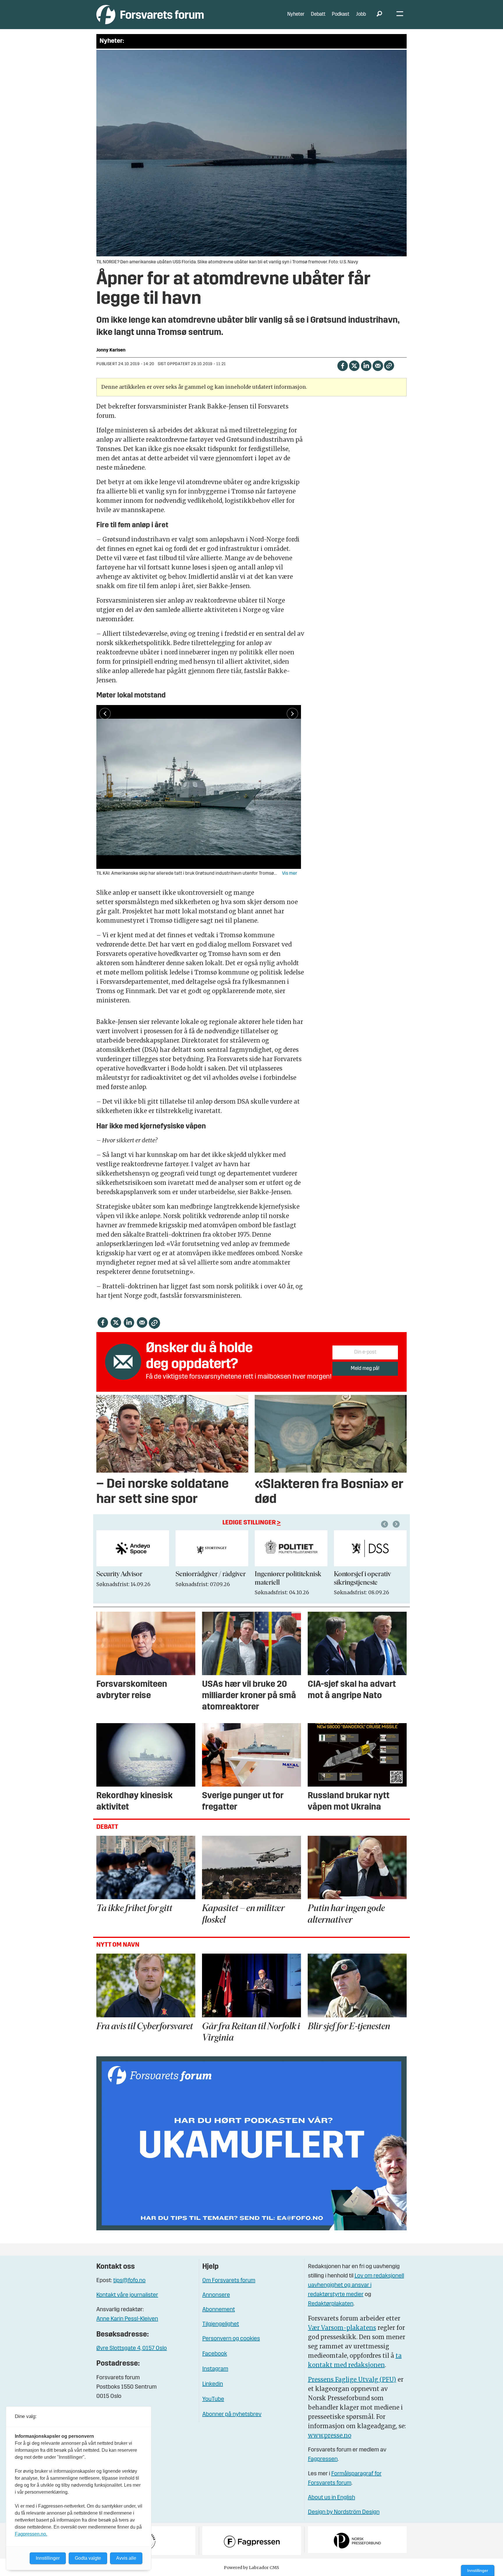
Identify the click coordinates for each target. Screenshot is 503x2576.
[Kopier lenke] (389, 366)
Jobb (361, 14)
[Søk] (379, 15)
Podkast (341, 14)
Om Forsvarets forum (229, 2281)
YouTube (213, 2399)
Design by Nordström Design (344, 2512)
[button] (385, 1524)
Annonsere (216, 2295)
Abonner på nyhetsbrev (232, 2415)
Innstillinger (478, 2570)
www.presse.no (330, 2435)
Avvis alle (126, 2558)
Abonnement (219, 2310)
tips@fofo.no (129, 2281)
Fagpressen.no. (31, 2534)
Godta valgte (88, 2558)
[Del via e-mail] (378, 365)
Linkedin (213, 2384)
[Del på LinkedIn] (366, 365)
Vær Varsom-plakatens (342, 2328)
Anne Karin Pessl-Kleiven (127, 2319)
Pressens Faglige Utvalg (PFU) (352, 2379)
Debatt (318, 14)
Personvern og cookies (231, 2339)
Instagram (215, 2369)
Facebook (215, 2354)
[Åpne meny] (400, 15)
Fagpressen (323, 2459)
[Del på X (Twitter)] (354, 365)
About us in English (332, 2498)
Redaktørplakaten (331, 2304)
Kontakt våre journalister (127, 2295)
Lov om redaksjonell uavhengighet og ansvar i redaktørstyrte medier (356, 2285)
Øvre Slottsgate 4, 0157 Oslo (132, 2348)
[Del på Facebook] (342, 365)
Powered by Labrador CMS (251, 2568)
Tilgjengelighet (221, 2324)
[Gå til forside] (150, 14)
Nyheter (296, 14)
